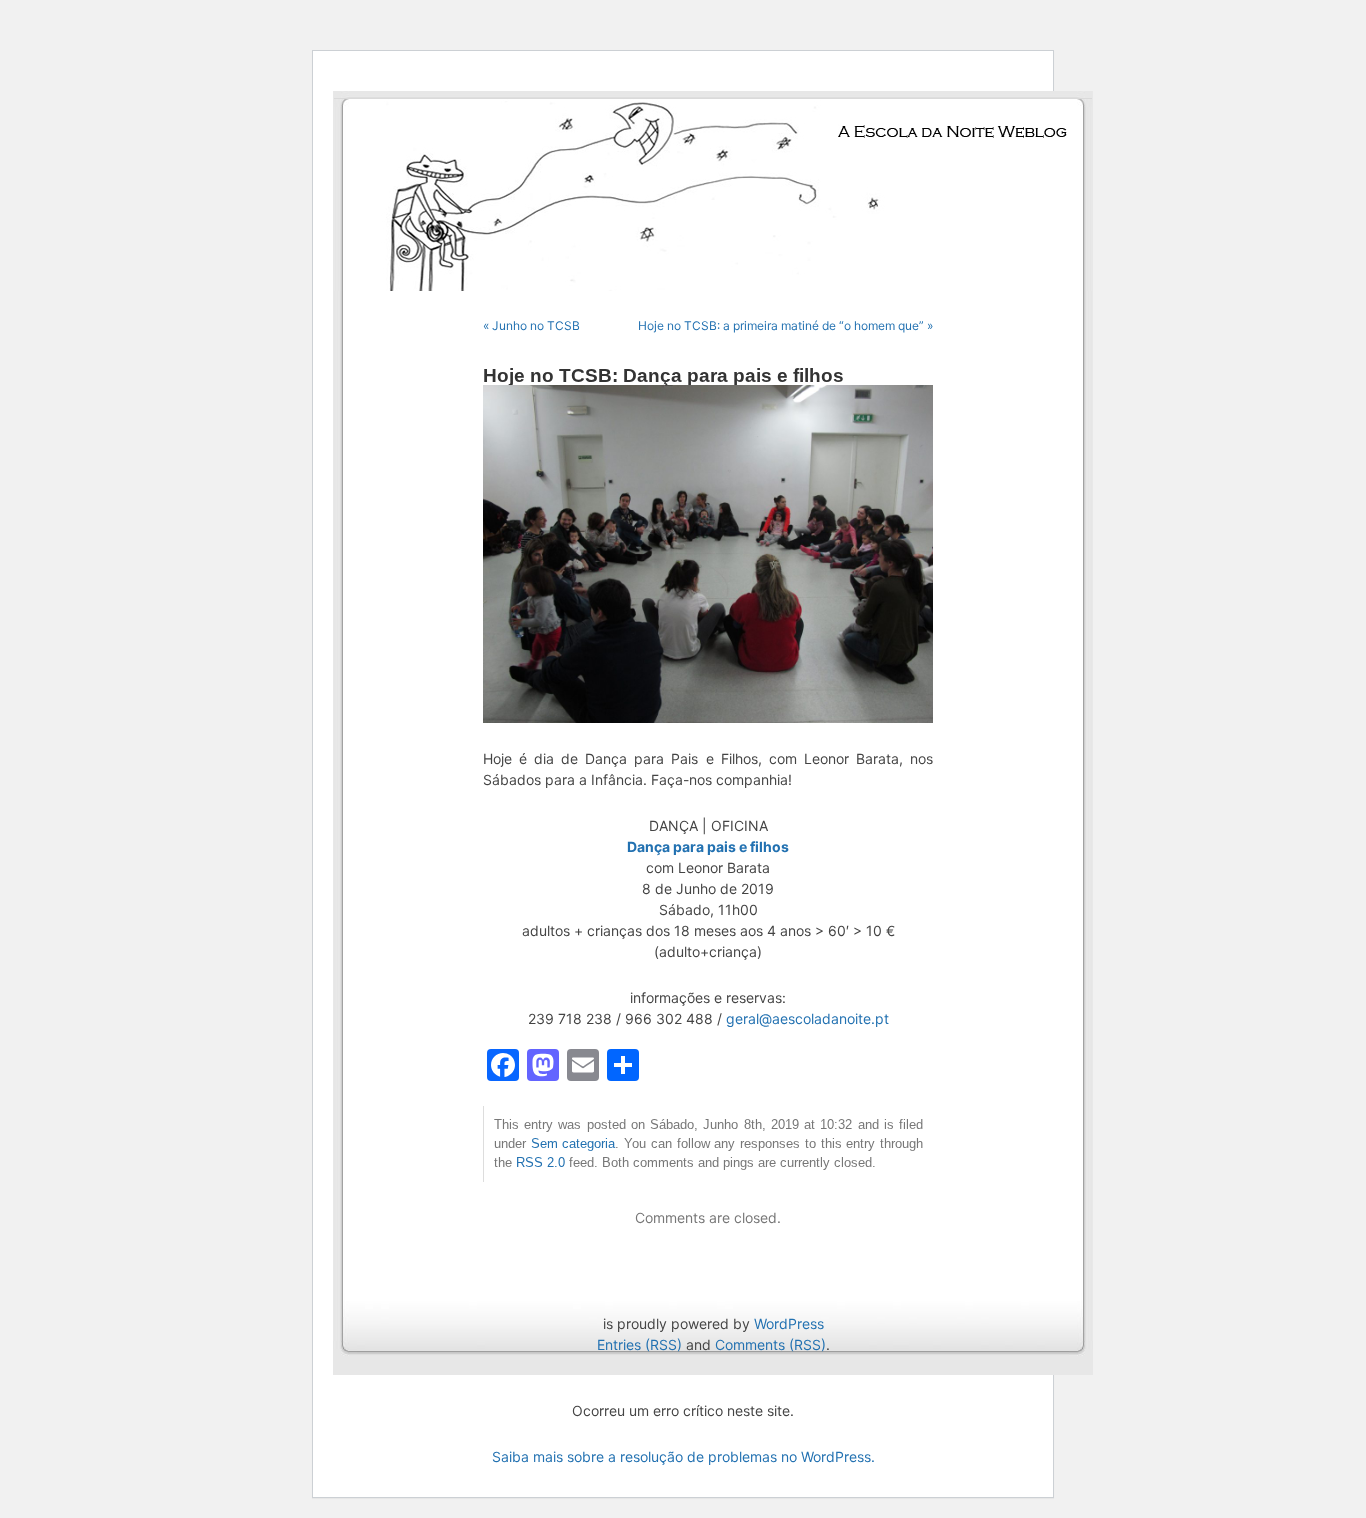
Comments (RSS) (770, 1344)
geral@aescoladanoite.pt (807, 1018)
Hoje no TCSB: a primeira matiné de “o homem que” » (785, 325)
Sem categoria (573, 1144)
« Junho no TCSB (531, 325)
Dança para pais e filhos (708, 846)
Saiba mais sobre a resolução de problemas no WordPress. (683, 1456)
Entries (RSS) (639, 1344)
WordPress (789, 1323)
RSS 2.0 (540, 1163)
